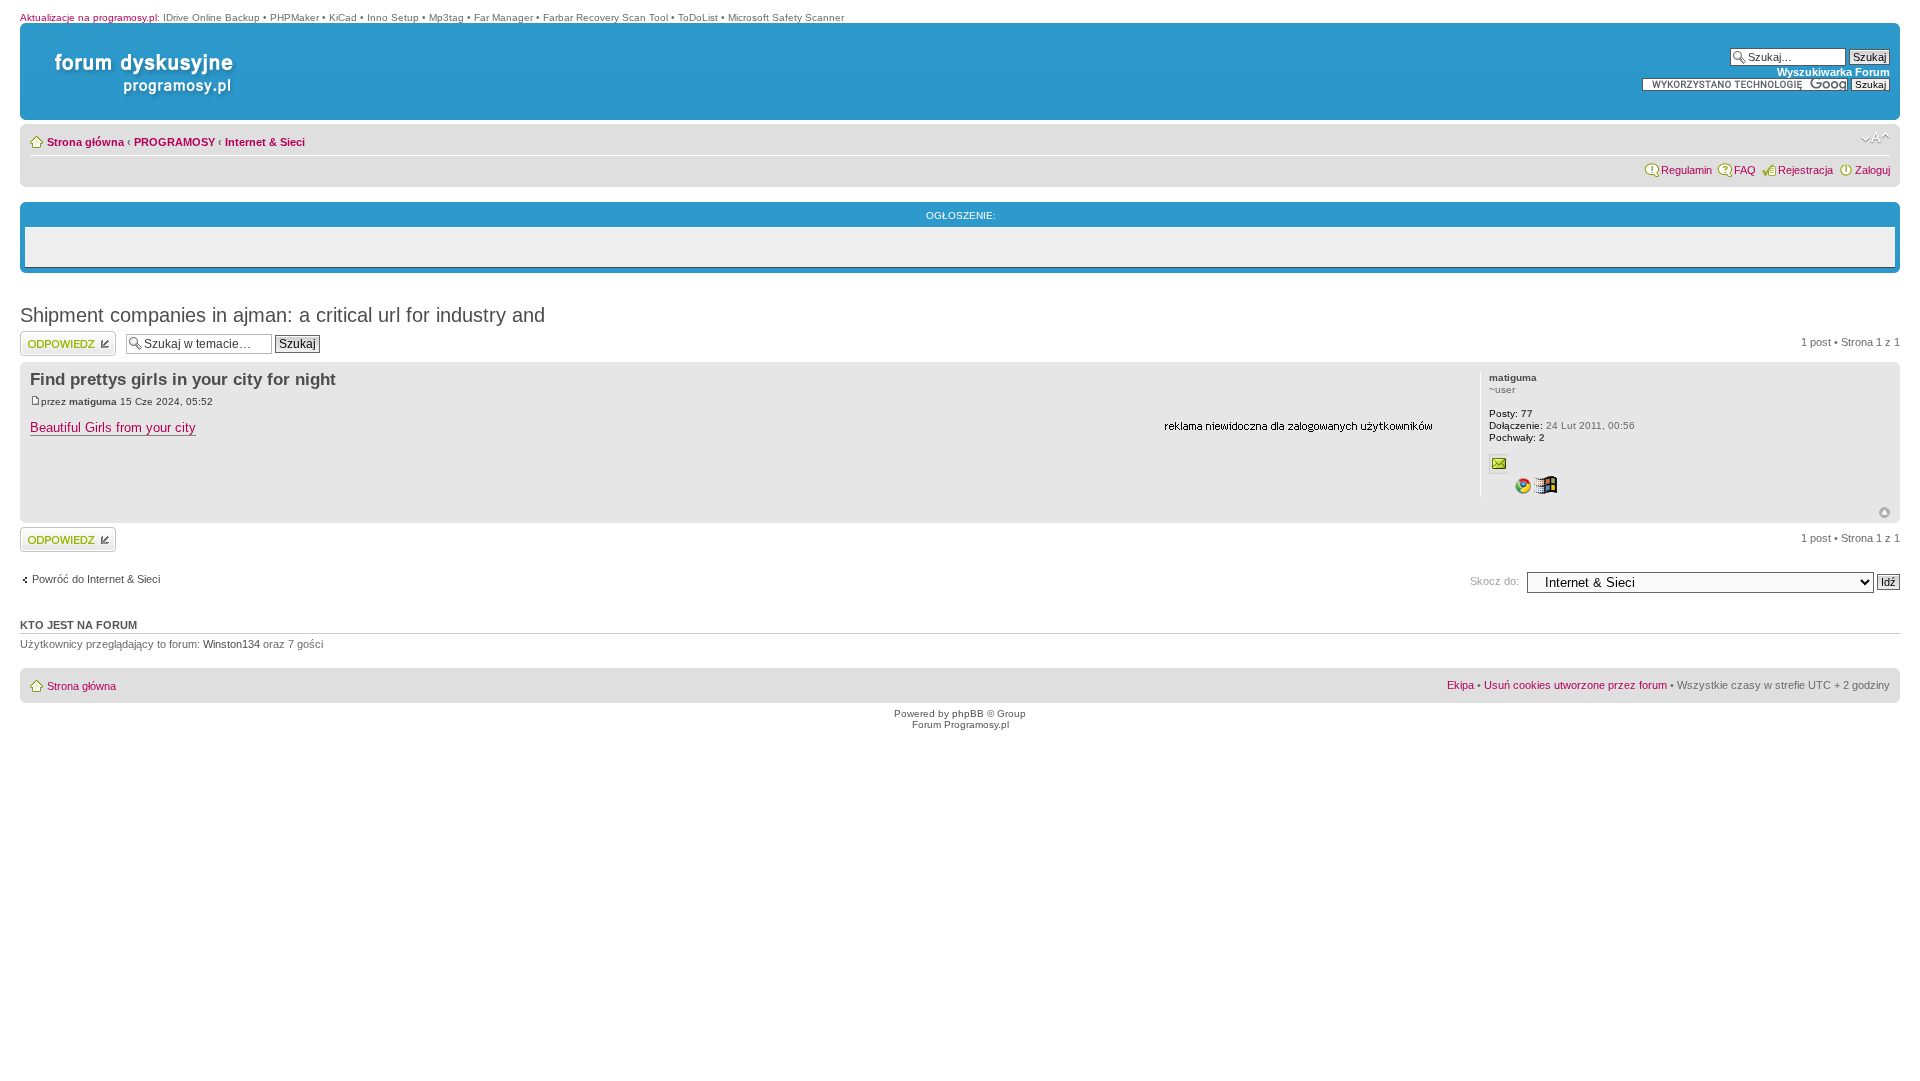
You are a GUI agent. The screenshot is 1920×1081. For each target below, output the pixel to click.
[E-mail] (1499, 464)
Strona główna (85, 142)
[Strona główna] (140, 53)
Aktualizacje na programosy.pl (88, 17)
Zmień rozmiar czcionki (1875, 138)
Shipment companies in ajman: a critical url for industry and (282, 315)
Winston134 (231, 644)
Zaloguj (1872, 170)
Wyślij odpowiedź (61, 337)
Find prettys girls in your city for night (183, 379)
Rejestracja (1805, 170)
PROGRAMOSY (174, 142)
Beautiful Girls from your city (113, 427)
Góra (1884, 512)
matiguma (93, 401)
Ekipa (1460, 685)
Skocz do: (1494, 581)
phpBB (968, 713)
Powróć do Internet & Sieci (96, 579)
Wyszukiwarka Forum (1833, 72)
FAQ (1745, 170)
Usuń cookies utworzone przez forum (1575, 685)
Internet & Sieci (265, 142)
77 (1511, 413)
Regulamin (1686, 170)
